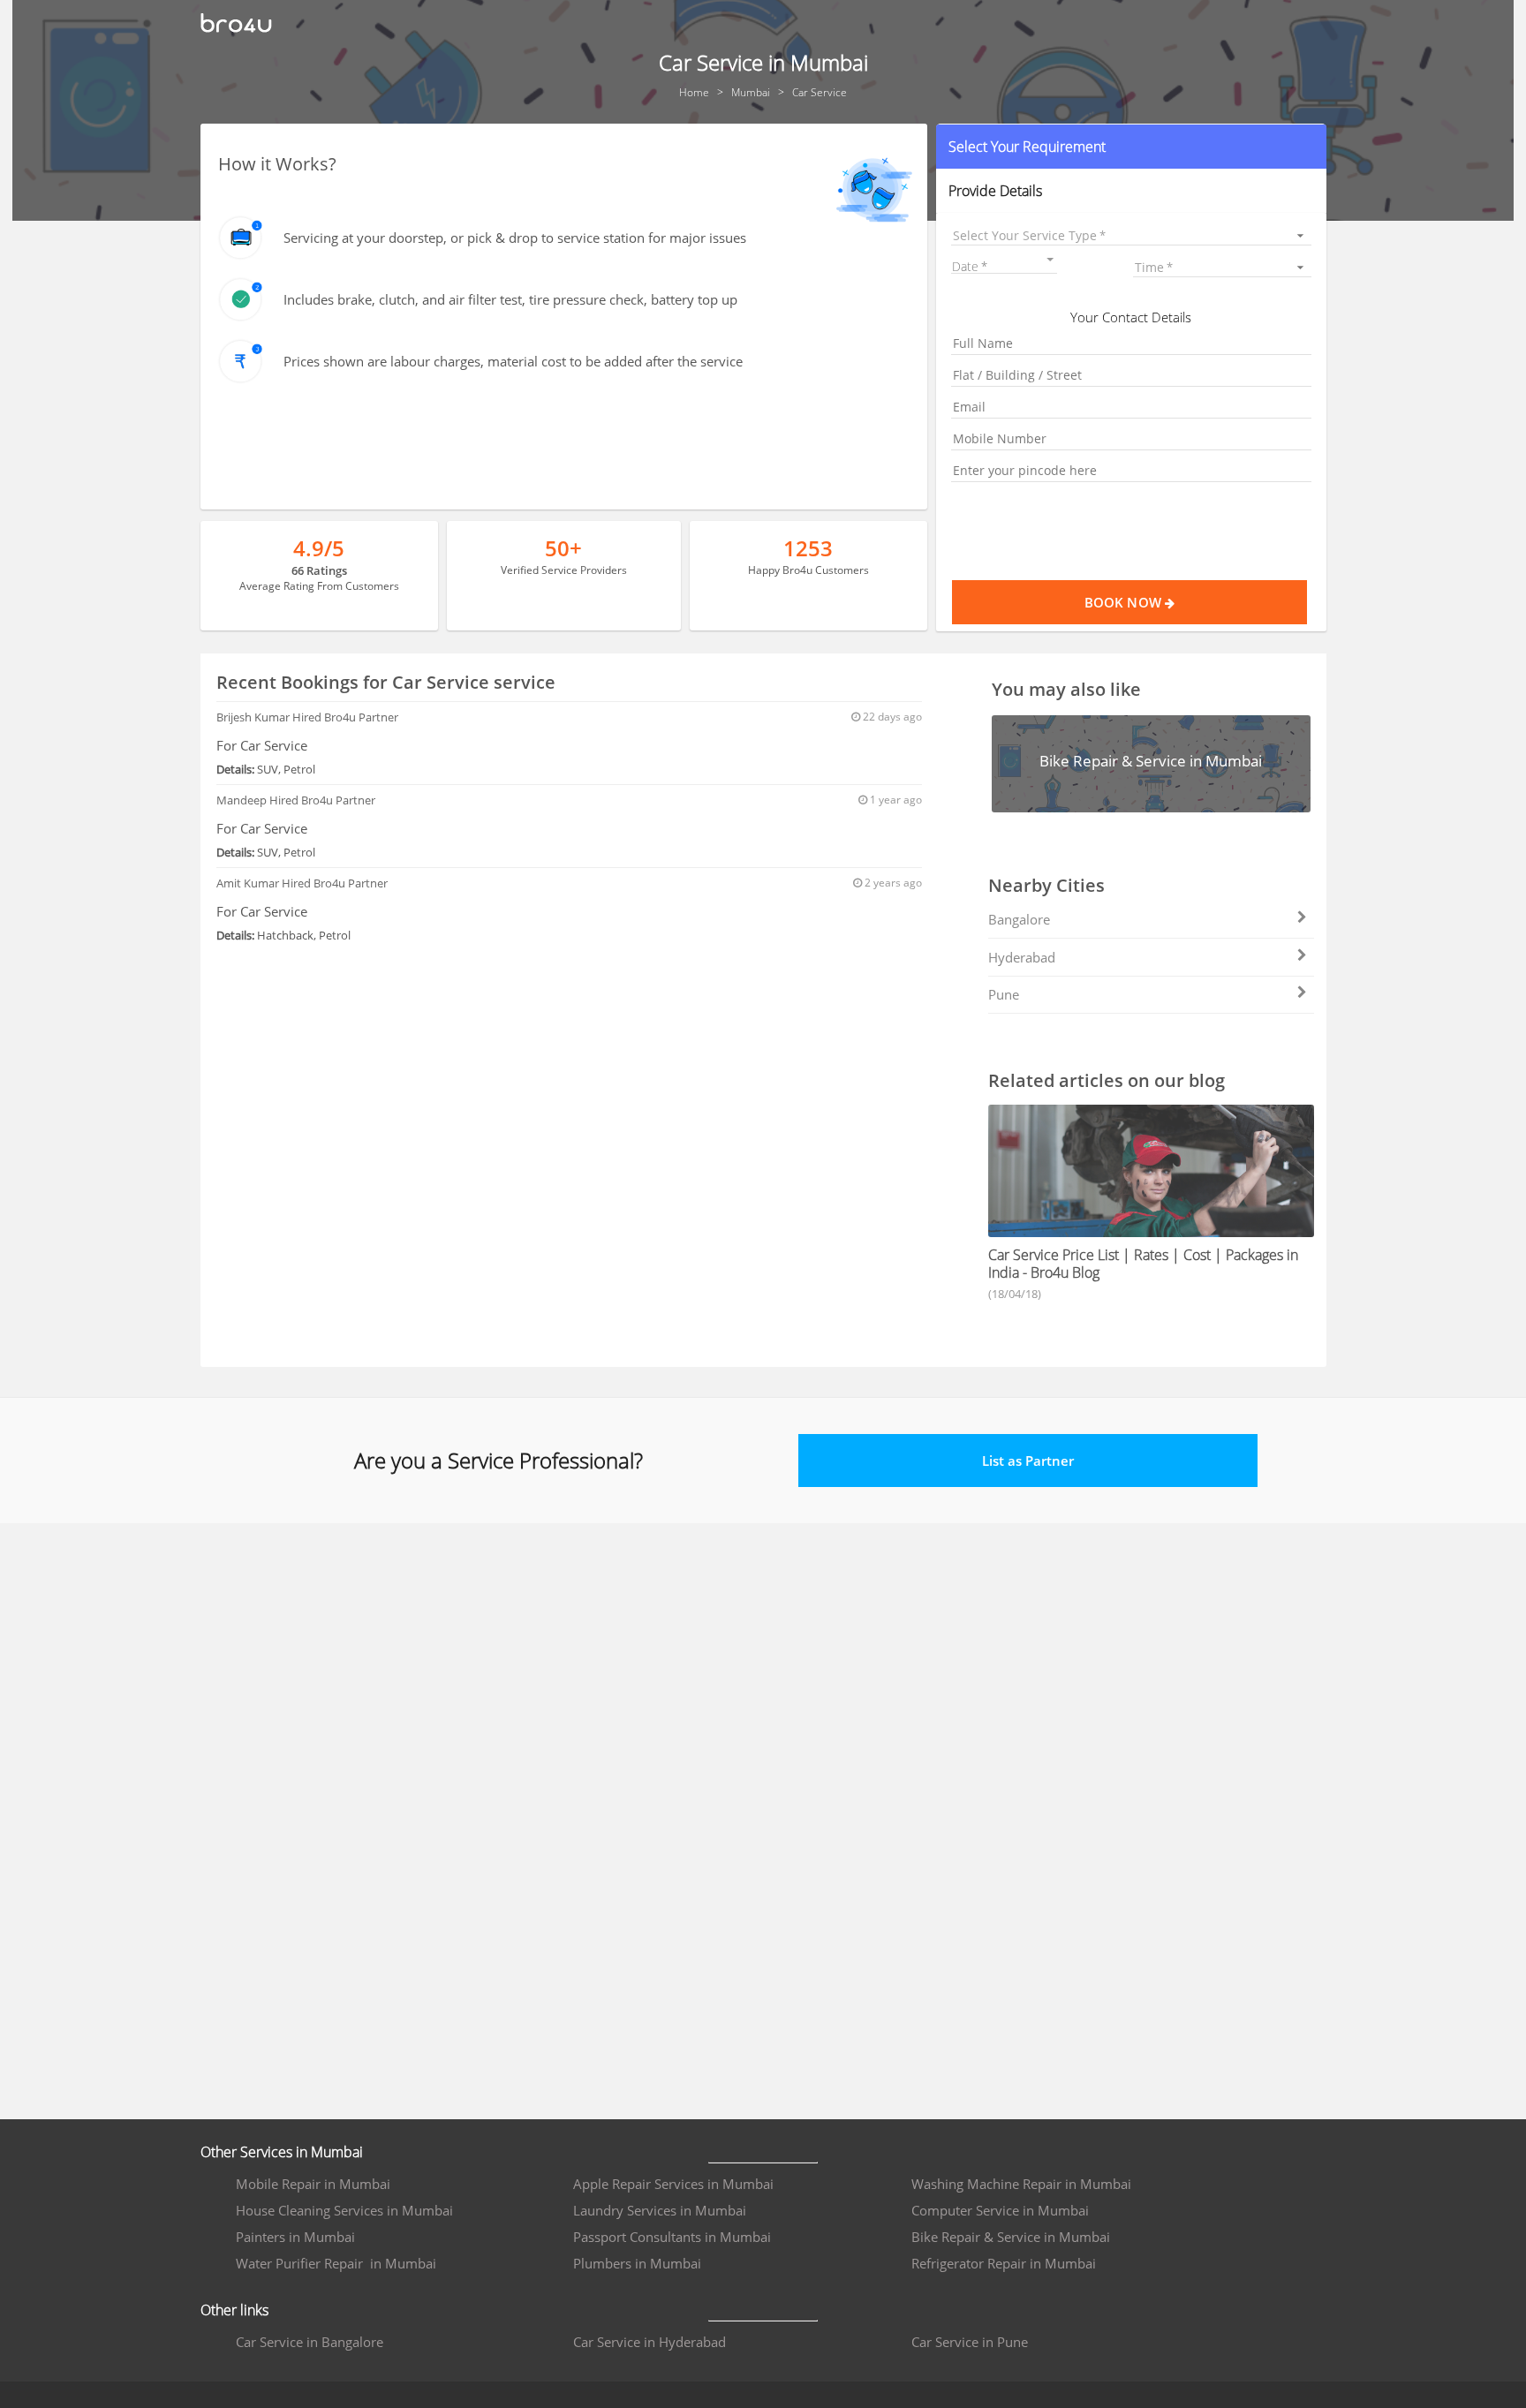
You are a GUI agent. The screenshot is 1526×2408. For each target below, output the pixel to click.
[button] (1131, 147)
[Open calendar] (1050, 260)
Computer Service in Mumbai (1000, 2210)
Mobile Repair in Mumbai (313, 2184)
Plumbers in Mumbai (637, 2263)
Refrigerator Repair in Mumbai (1004, 2263)
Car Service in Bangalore (310, 2342)
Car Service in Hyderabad (650, 2342)
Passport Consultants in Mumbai (672, 2237)
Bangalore (1019, 919)
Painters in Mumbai (295, 2237)
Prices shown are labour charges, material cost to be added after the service (513, 361)
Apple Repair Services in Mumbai (673, 2184)
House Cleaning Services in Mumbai (344, 2210)
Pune (1004, 994)
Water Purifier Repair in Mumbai (336, 2263)
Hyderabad (1022, 957)
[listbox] (1131, 235)
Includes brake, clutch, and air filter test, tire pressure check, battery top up (510, 299)
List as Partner (1028, 1461)
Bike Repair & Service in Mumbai (1011, 2237)
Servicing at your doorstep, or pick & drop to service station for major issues (515, 238)
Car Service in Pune (970, 2342)
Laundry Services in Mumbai (660, 2210)
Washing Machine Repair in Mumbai (1021, 2184)
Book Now (1125, 602)
